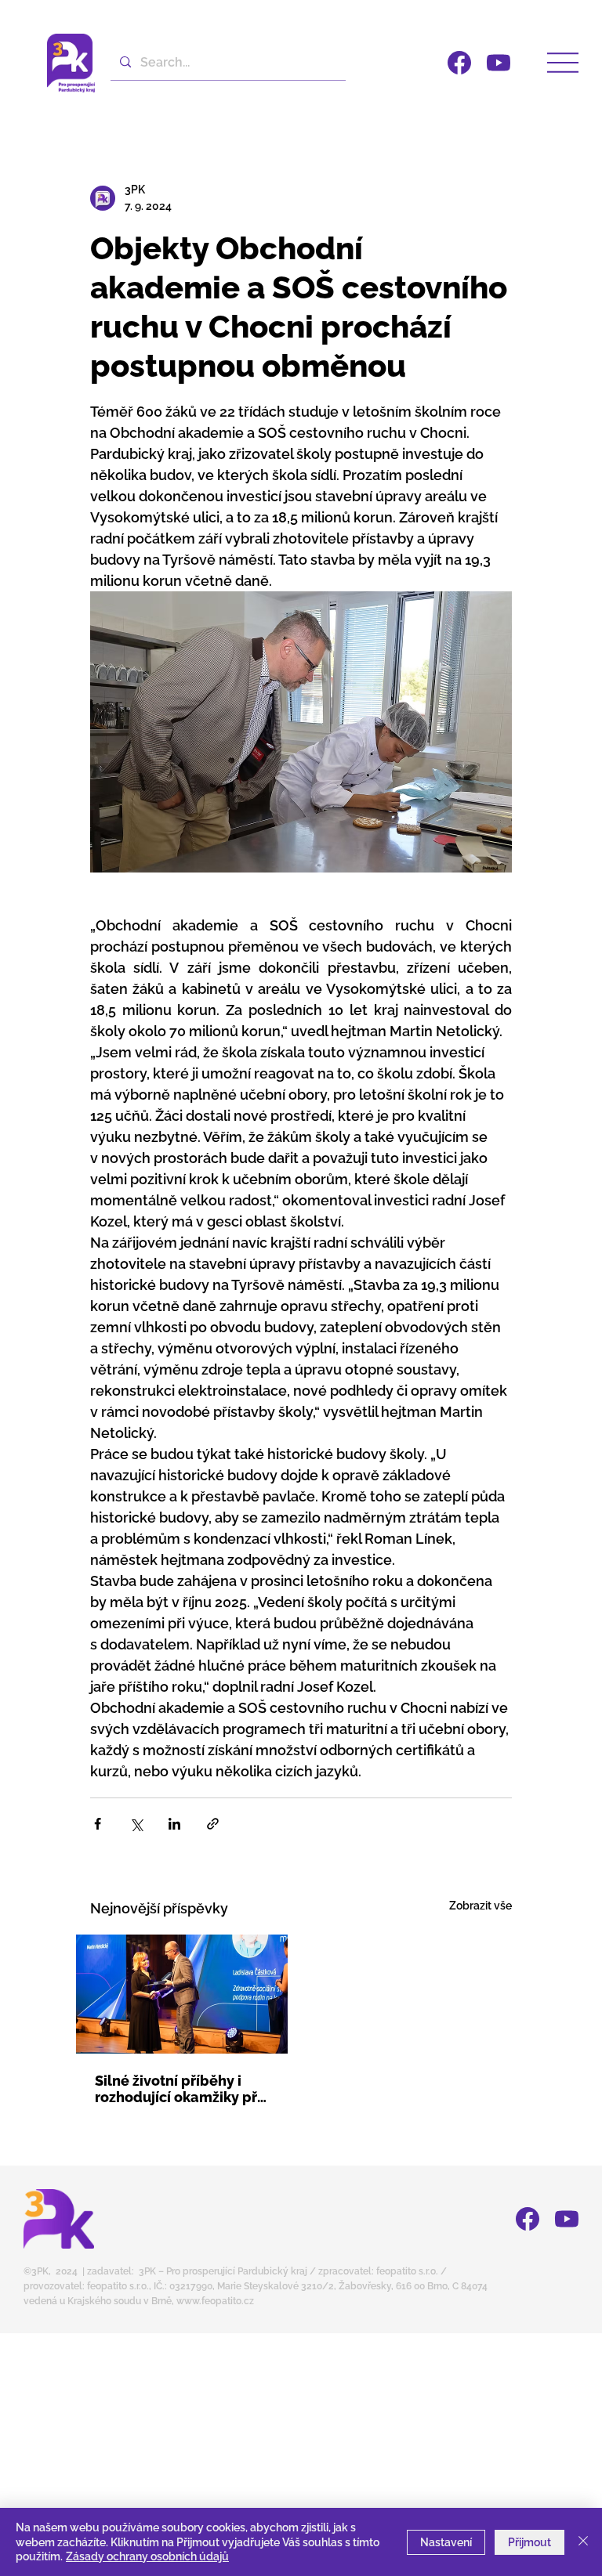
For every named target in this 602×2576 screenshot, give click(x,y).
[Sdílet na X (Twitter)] (136, 1824)
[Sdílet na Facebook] (98, 1824)
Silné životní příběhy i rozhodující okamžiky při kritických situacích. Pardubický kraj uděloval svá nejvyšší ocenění (180, 2089)
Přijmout (529, 2542)
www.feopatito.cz (215, 2301)
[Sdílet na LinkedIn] (174, 1824)
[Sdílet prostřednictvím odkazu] (213, 1824)
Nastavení (446, 2542)
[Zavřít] (583, 2542)
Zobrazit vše (481, 1906)
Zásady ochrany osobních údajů (147, 2556)
